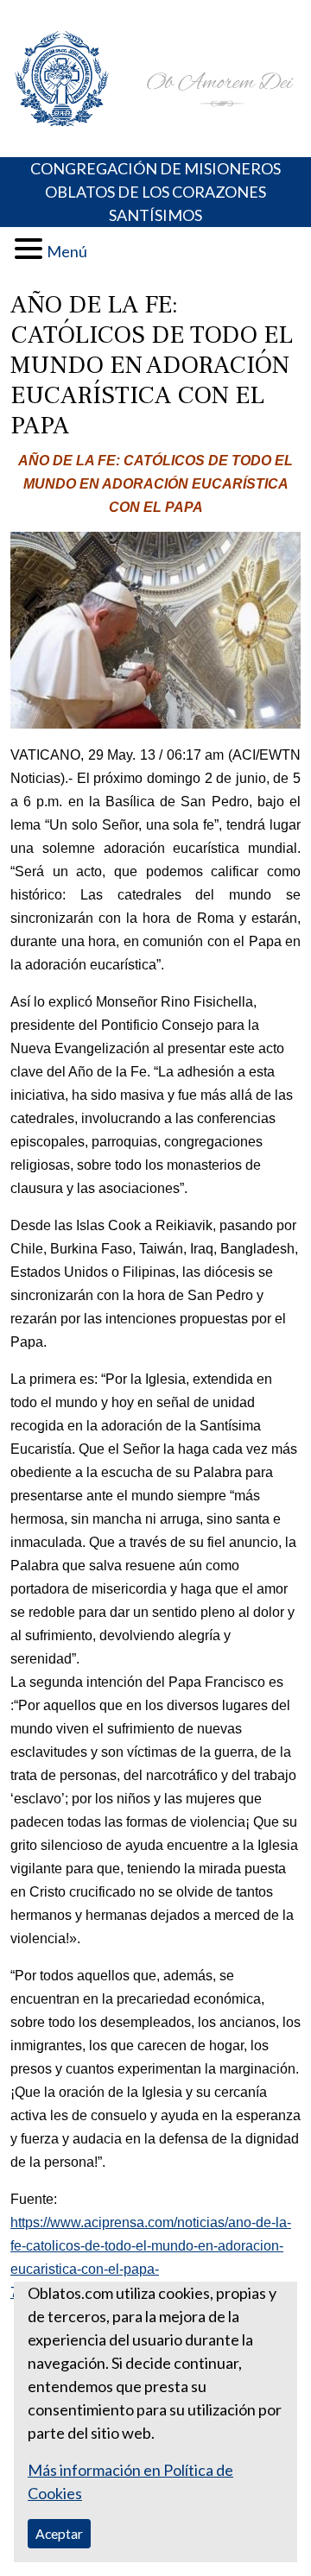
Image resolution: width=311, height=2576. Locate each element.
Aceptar (59, 2533)
